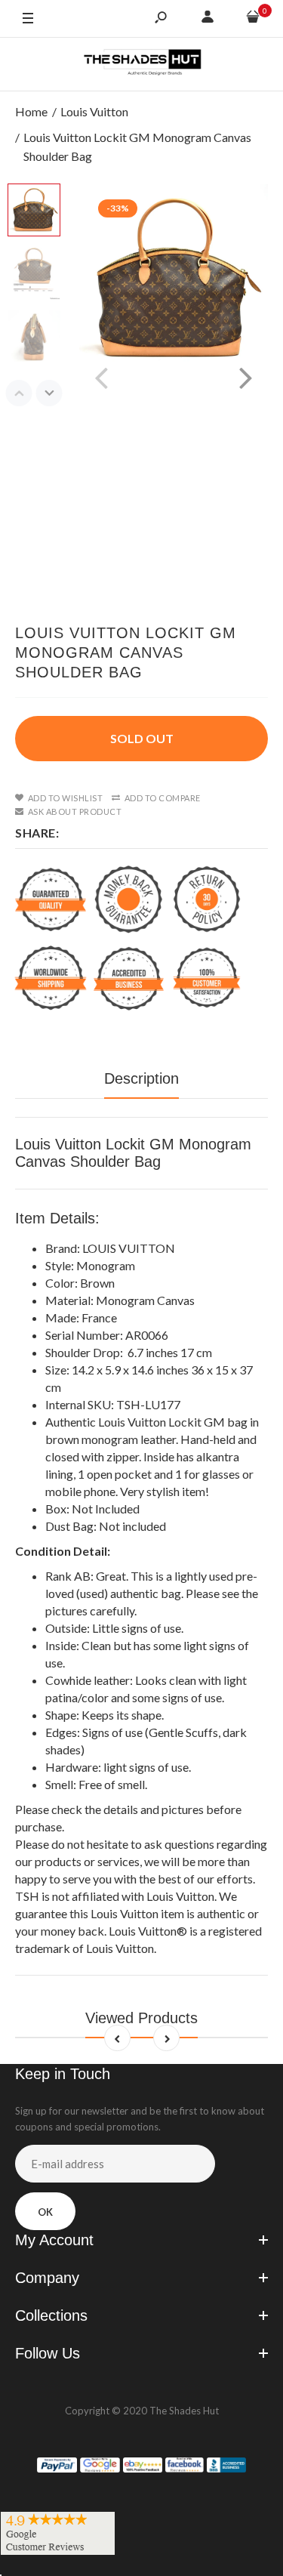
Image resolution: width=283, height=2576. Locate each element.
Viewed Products (141, 2018)
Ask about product (75, 811)
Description (141, 1078)
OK (45, 2212)
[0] (253, 19)
